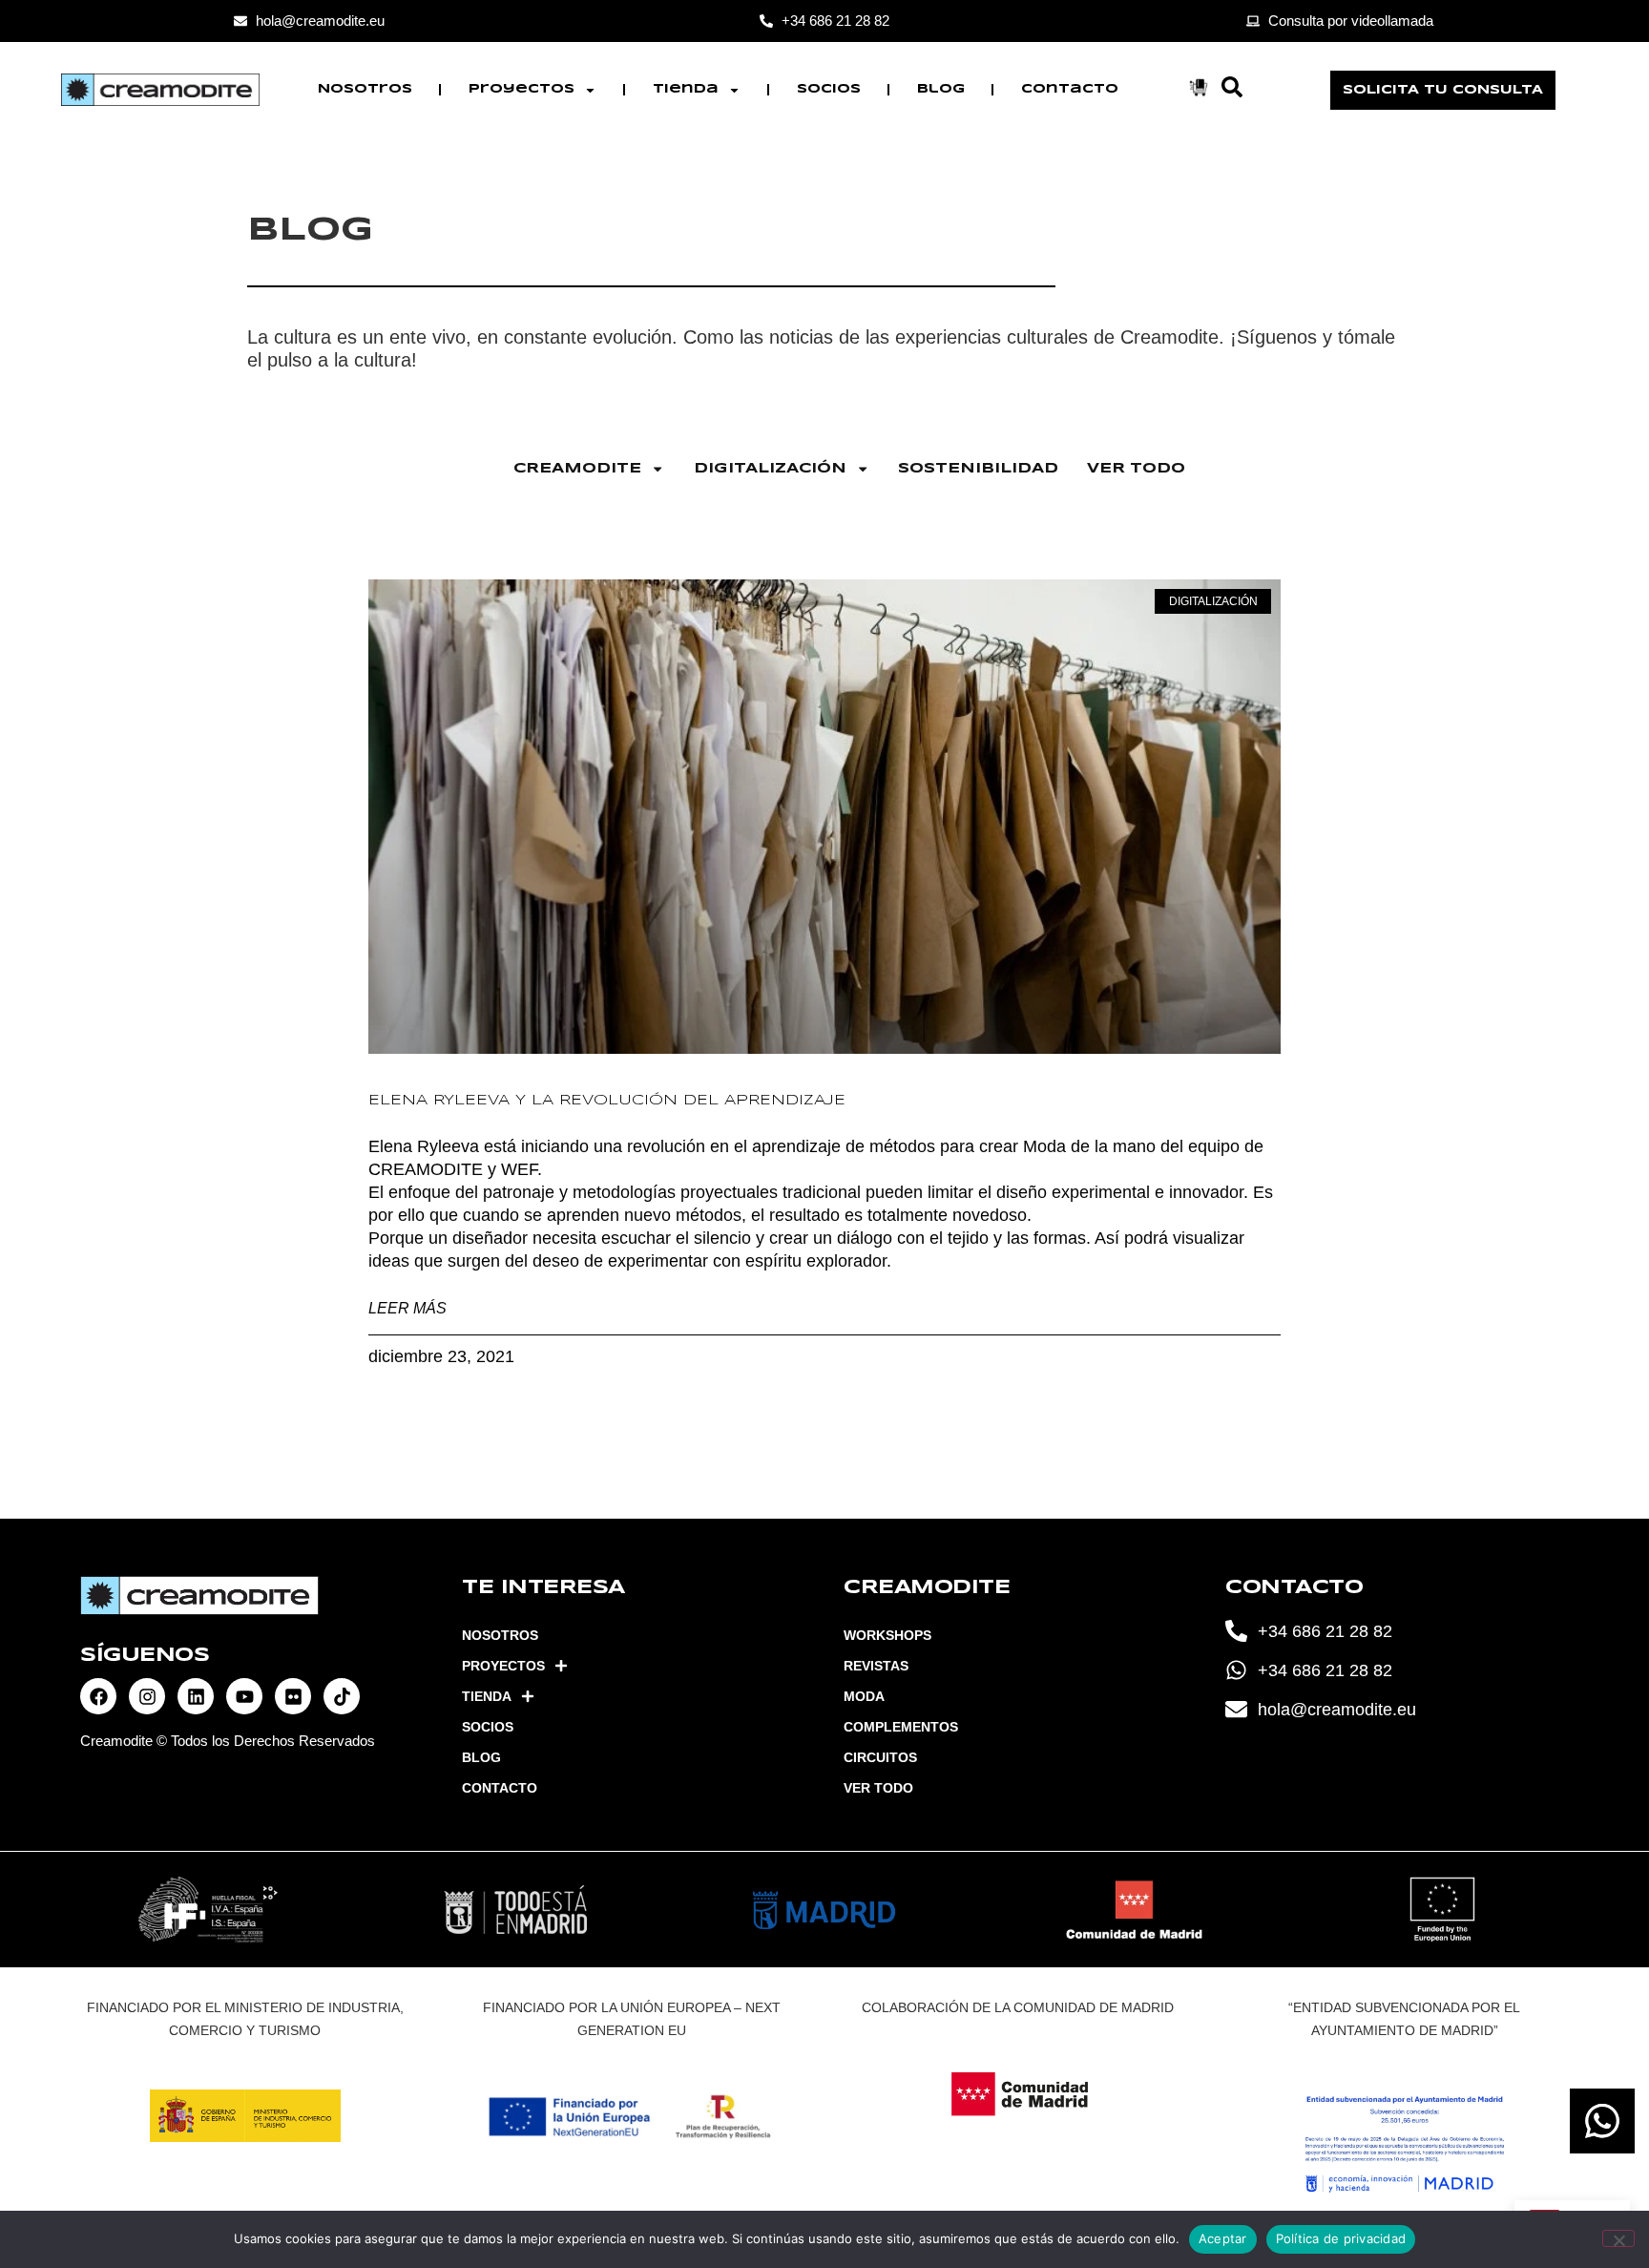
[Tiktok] (342, 1696)
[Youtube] (244, 1696)
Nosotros (365, 89)
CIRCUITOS (880, 1757)
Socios (829, 89)
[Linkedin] (196, 1696)
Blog (941, 89)
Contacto (1070, 89)
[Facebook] (98, 1696)
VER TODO (1136, 469)
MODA (864, 1696)
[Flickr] (293, 1696)
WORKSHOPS (887, 1635)
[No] (1618, 2238)
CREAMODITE (577, 469)
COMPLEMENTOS (901, 1727)
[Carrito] (1199, 87)
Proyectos (522, 89)
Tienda (686, 89)
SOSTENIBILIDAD (978, 469)
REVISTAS (876, 1666)
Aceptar (1223, 2238)
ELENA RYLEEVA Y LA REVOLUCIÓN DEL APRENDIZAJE (607, 1101)
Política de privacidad (1341, 2238)
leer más (407, 1308)
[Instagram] (147, 1696)
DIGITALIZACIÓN (770, 469)
